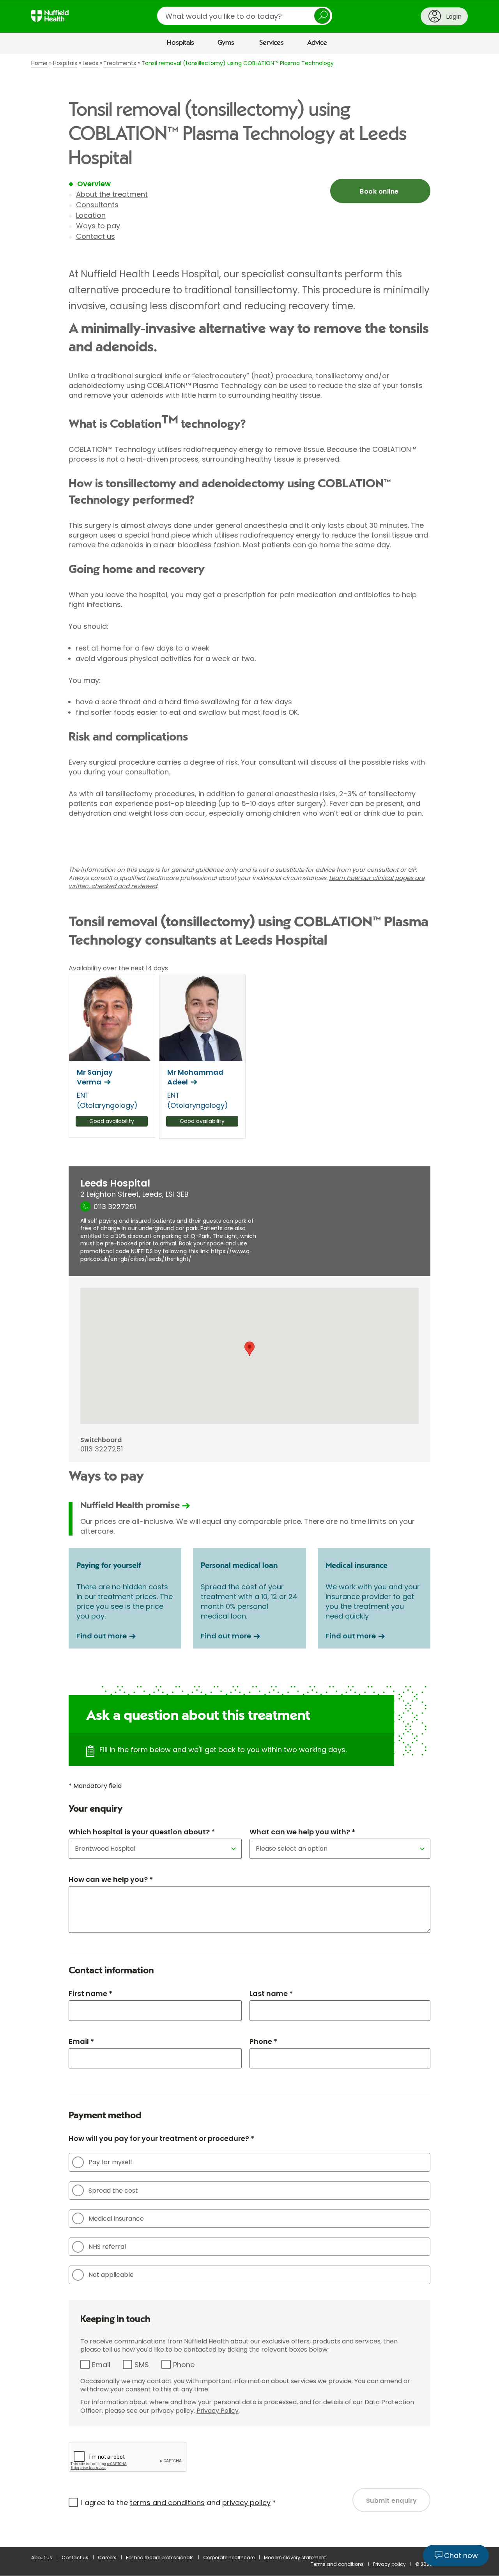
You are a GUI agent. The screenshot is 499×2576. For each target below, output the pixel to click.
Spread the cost (113, 2191)
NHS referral (107, 2247)
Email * (81, 2041)
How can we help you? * (111, 1879)
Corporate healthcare (229, 2557)
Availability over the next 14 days (118, 968)
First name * (90, 1993)
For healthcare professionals (160, 2557)
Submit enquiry (392, 2501)
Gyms (226, 43)
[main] (249, 1300)
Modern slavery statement (295, 2557)
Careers (107, 2557)
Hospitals (180, 43)
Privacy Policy (218, 2411)
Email (101, 2365)
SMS (142, 2365)
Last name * (271, 1993)
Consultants (97, 205)
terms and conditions (167, 2503)
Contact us (96, 236)
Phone (184, 2365)
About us (42, 2557)
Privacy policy (389, 2564)
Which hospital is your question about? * (142, 1832)
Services (272, 43)
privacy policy (246, 2503)
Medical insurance (116, 2219)
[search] (245, 16)
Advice (317, 43)
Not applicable (111, 2275)
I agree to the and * (179, 2503)
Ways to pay (98, 226)
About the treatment (112, 194)
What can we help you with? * (302, 1832)
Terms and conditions (337, 2564)
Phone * (263, 2041)
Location (91, 215)
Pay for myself (111, 2162)
